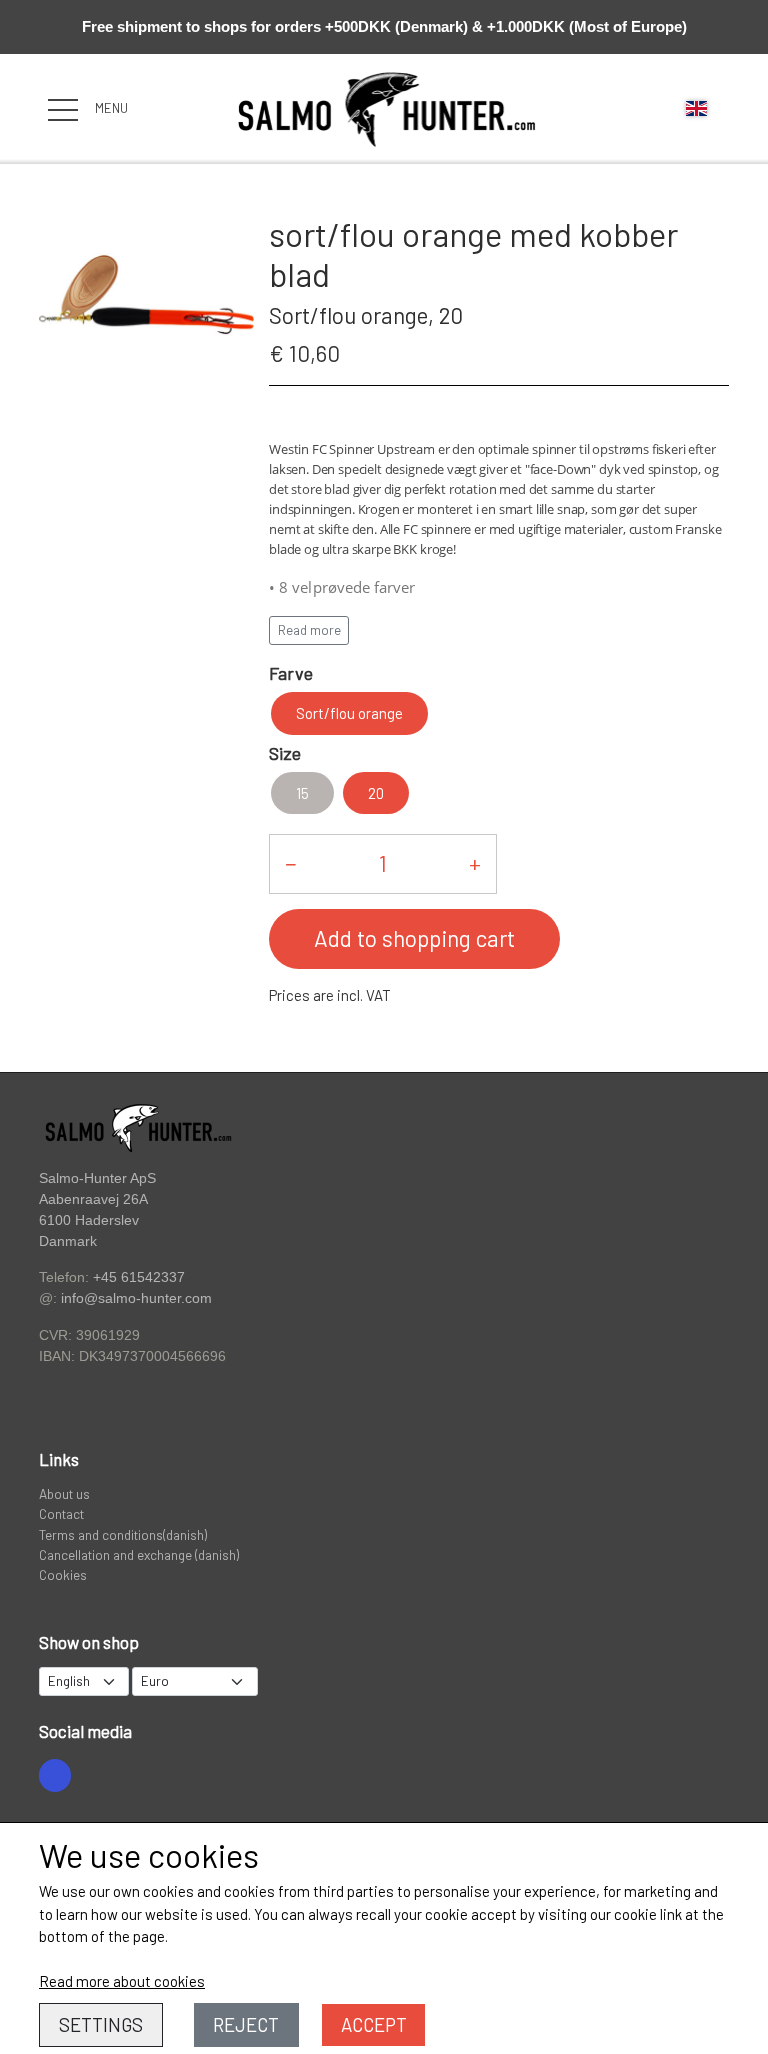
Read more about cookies (122, 1981)
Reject (246, 2024)
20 (376, 793)
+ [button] (475, 863)
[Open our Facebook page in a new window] (55, 1775)
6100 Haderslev (89, 1220)
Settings (101, 2024)
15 (302, 793)
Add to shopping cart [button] (414, 938)
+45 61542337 (139, 1277)
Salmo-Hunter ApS (97, 1178)
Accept (374, 2024)
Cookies (63, 1574)
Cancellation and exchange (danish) (139, 1554)
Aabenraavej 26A (93, 1199)
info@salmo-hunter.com (136, 1298)
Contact (61, 1513)
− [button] (290, 863)
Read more (309, 630)
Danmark (68, 1241)
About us (64, 1493)
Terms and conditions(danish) (123, 1534)
